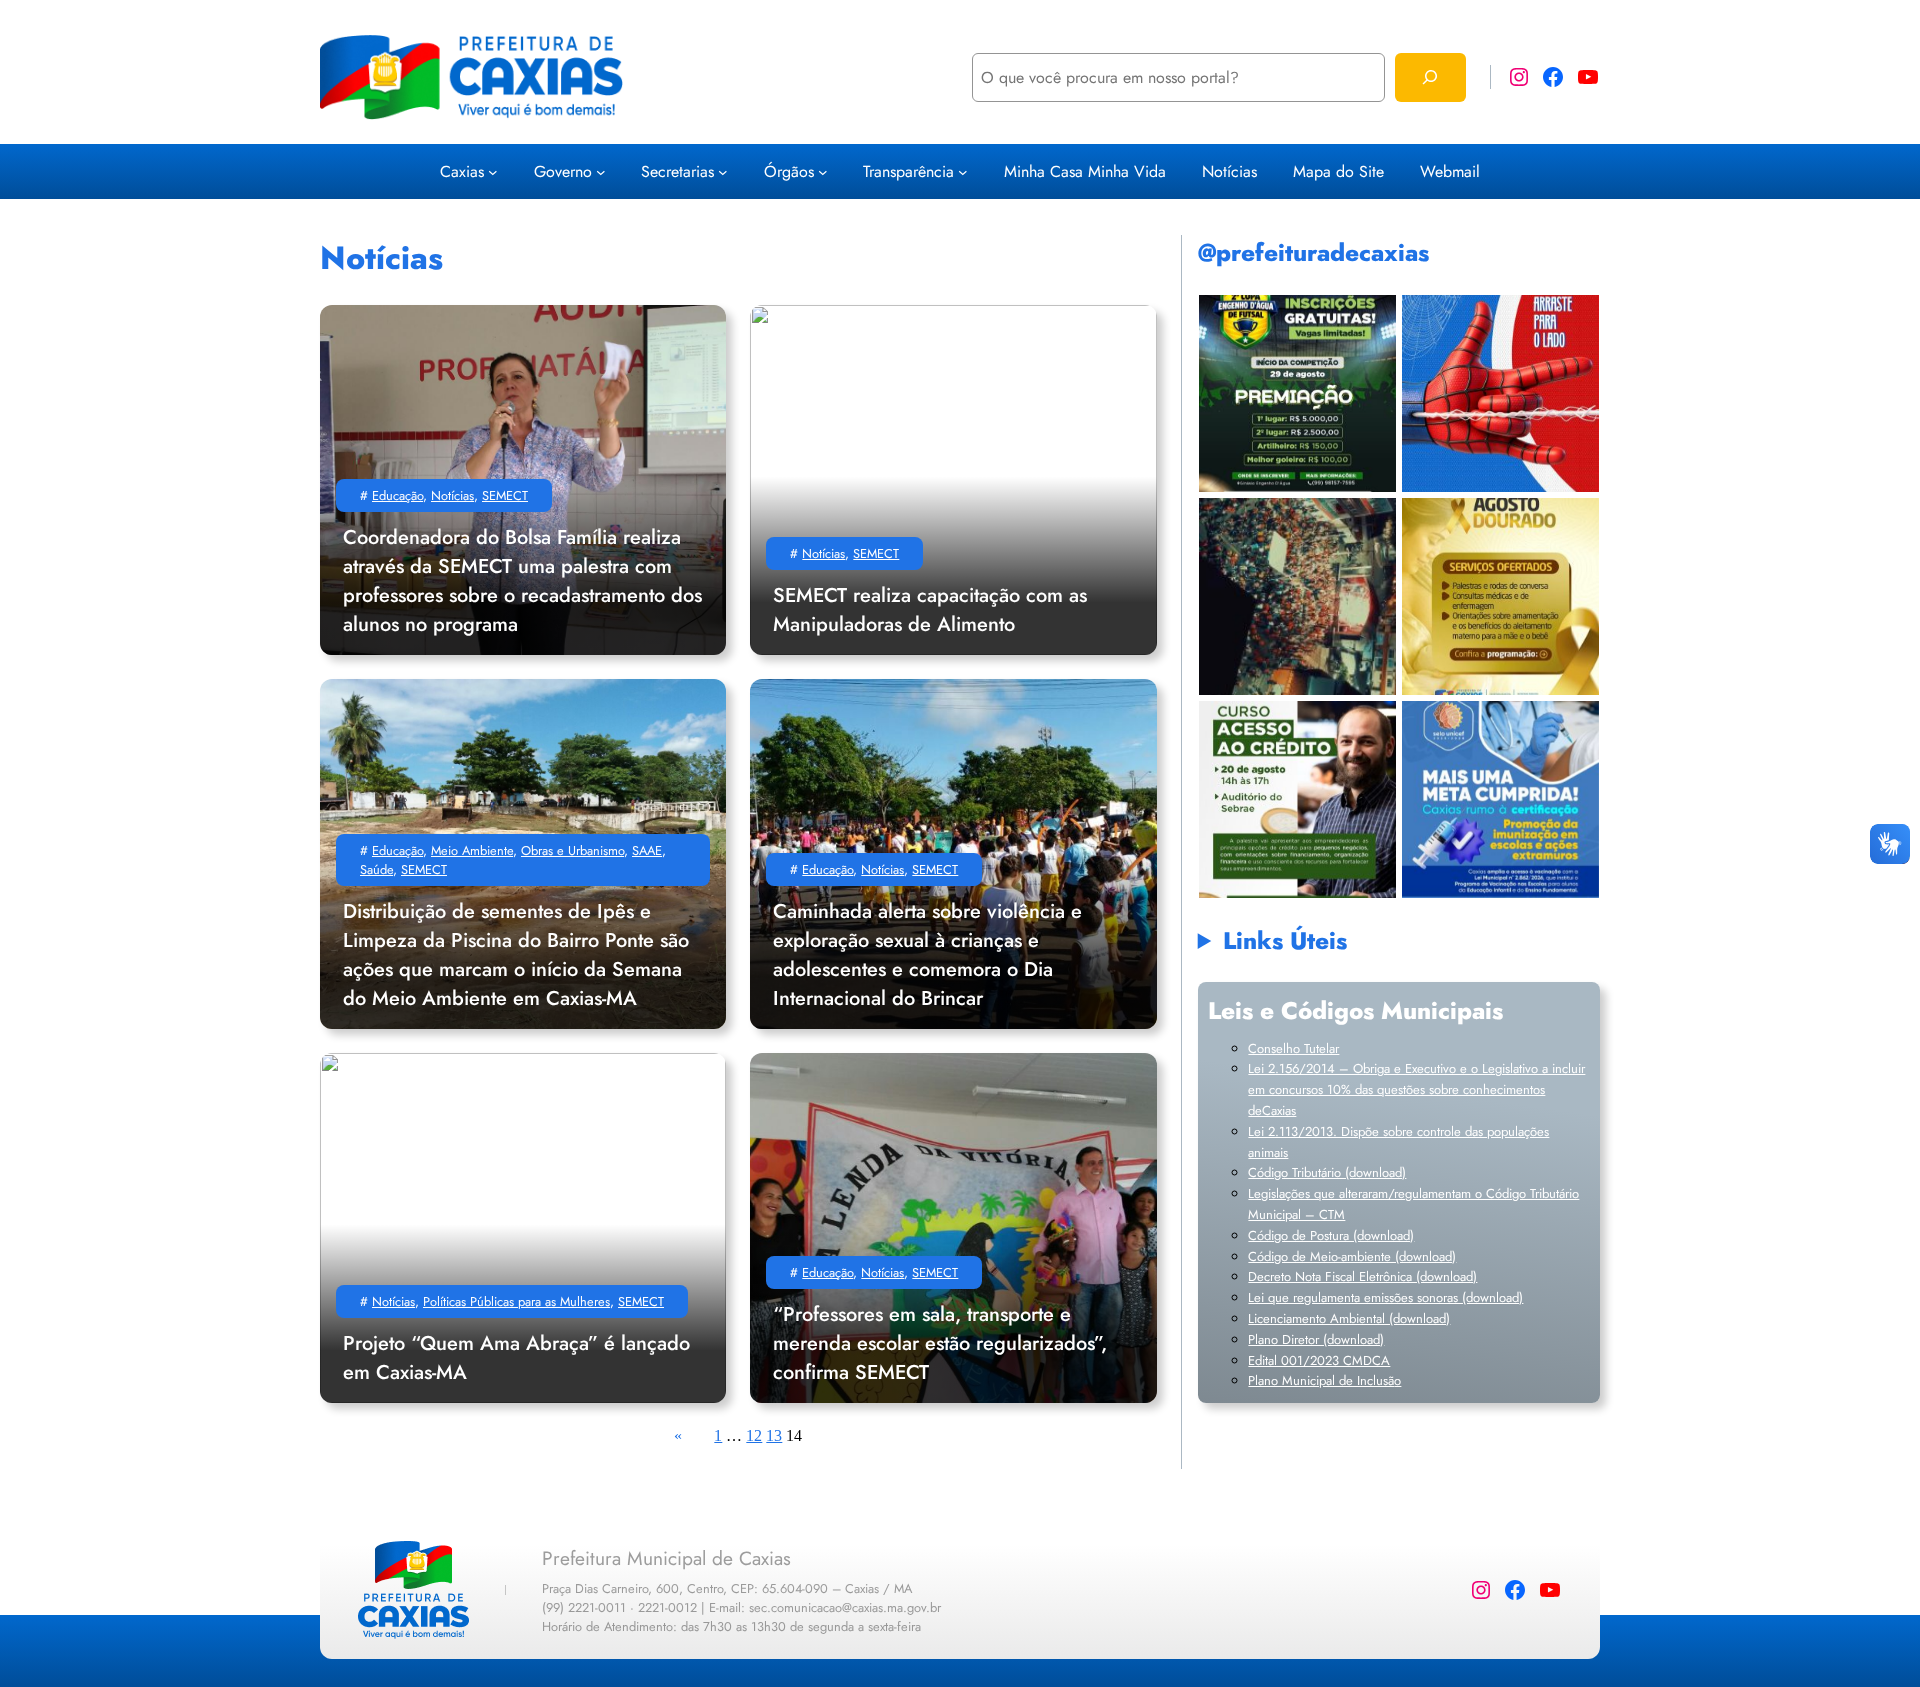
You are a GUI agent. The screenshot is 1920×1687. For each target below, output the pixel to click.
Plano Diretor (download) (1316, 1339)
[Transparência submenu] (963, 171)
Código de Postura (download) (1331, 1235)
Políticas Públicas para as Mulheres (516, 1301)
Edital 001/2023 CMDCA (1319, 1360)
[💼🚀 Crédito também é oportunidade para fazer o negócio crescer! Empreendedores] (1297, 799)
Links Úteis (1285, 940)
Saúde (376, 869)
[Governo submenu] (601, 171)
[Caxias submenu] (493, 171)
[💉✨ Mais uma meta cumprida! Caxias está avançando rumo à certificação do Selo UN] (1500, 799)
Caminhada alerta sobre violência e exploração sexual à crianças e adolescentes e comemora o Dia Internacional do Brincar (927, 955)
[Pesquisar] (1430, 77)
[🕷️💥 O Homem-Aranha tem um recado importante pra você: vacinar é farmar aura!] (1500, 393)
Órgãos (789, 171)
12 (754, 1435)
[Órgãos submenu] (823, 171)
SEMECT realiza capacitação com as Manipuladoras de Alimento (930, 610)
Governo (563, 171)
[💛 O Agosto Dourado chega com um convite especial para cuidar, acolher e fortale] (1500, 596)
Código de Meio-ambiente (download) (1352, 1256)
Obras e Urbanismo (572, 850)
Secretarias (677, 171)
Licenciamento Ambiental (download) (1349, 1318)
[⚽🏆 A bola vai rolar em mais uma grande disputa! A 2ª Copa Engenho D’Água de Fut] (1297, 393)
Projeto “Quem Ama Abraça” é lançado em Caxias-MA (516, 1358)
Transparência (908, 171)
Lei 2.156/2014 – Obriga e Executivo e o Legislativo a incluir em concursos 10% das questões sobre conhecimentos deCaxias (1416, 1089)
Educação (397, 495)
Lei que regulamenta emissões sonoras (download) (1385, 1297)
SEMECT (505, 495)
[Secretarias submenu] (723, 171)
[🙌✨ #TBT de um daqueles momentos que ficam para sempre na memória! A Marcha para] (1297, 596)
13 (774, 1435)
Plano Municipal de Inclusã (1321, 1380)
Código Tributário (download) (1327, 1172)
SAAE (647, 850)
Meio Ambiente (472, 850)
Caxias (462, 171)
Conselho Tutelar (1293, 1048)
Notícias (452, 495)
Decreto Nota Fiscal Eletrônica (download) (1362, 1276)
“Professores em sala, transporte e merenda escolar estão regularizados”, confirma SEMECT (940, 1343)
